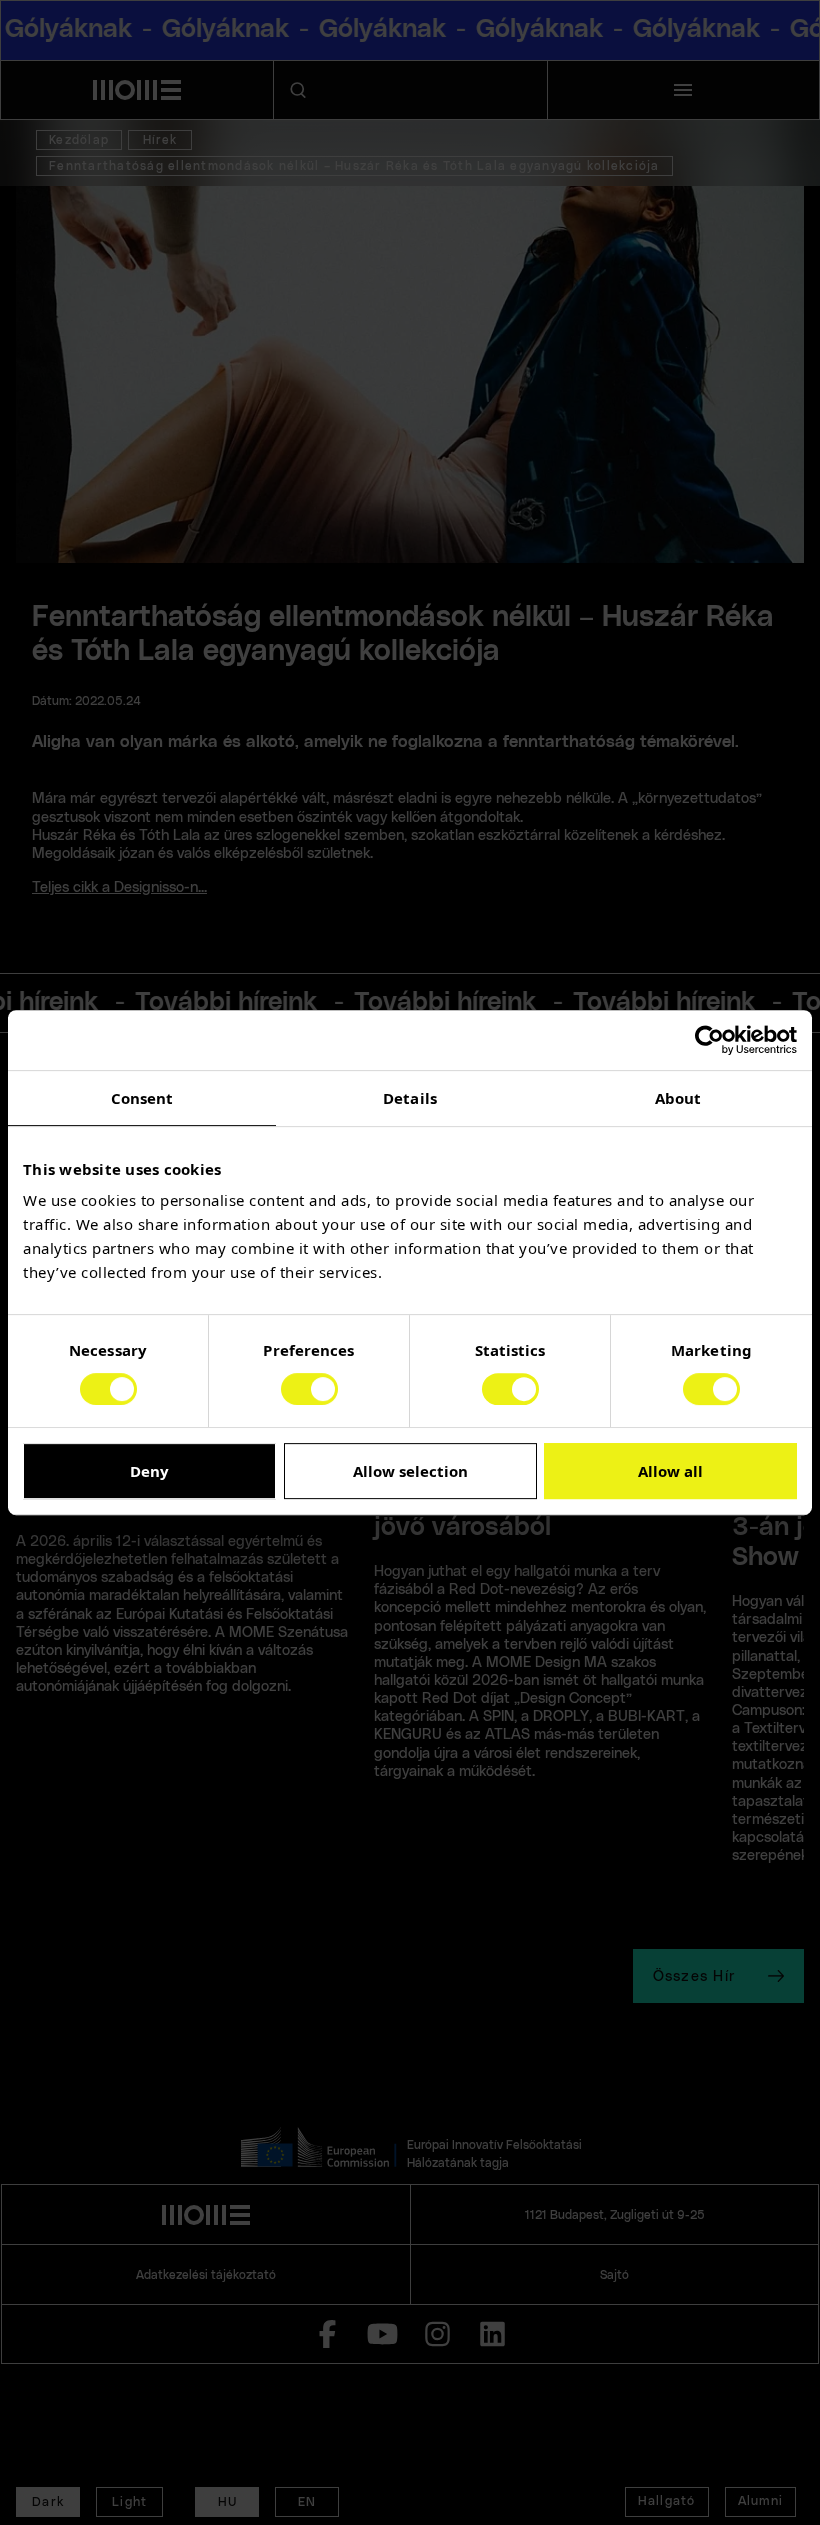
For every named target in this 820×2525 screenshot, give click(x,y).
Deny (149, 1471)
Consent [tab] (142, 1098)
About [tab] (678, 1098)
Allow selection (410, 1471)
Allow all (670, 1471)
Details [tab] (410, 1098)
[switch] (309, 1389)
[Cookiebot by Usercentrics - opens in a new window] (709, 1040)
